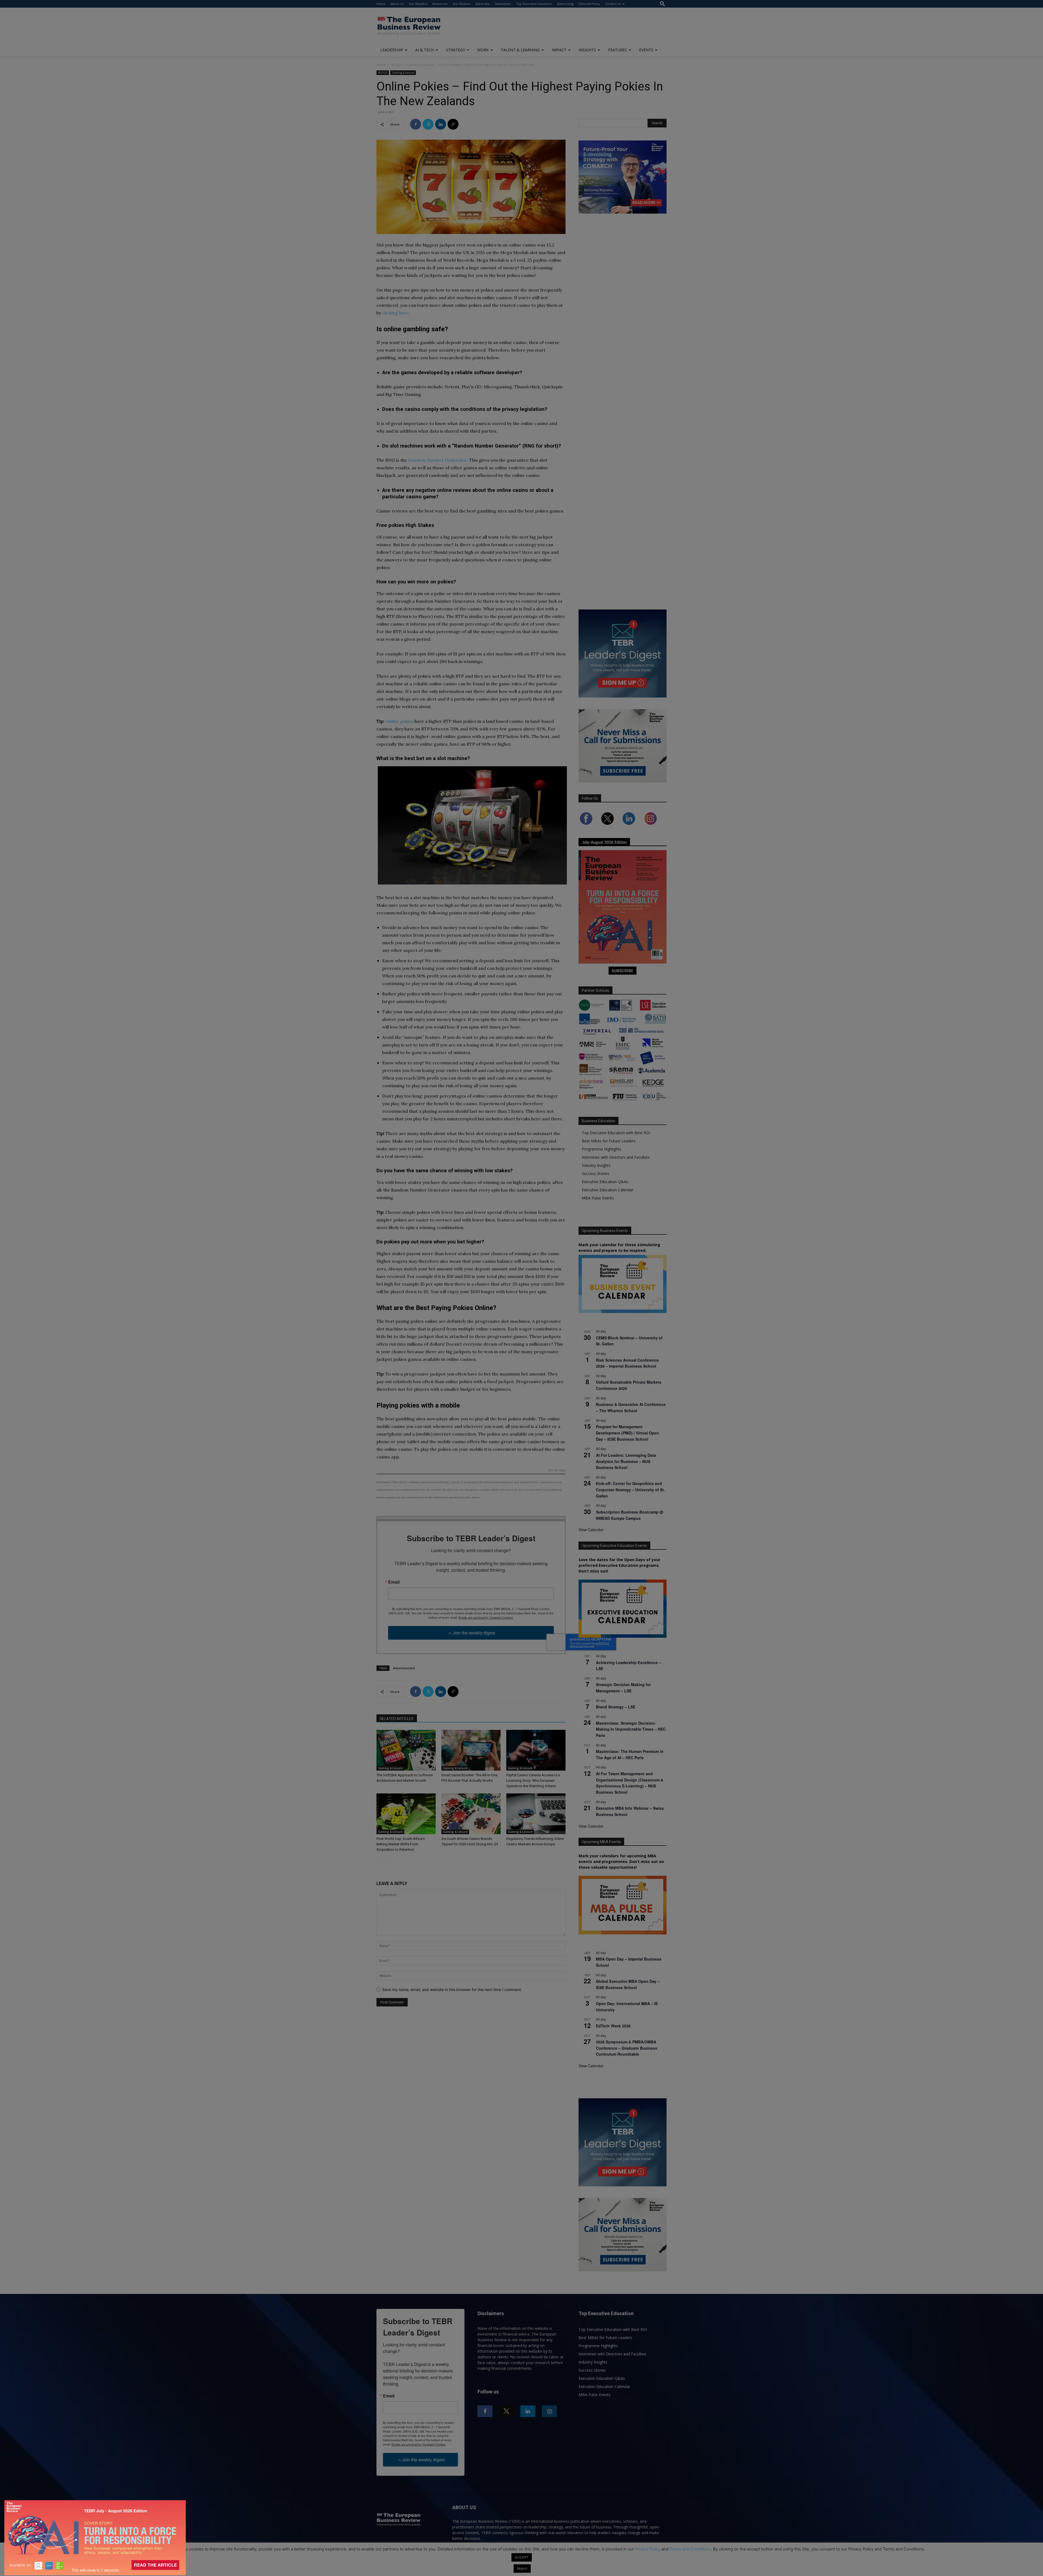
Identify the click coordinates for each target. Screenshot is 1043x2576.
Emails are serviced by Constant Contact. (486, 1617)
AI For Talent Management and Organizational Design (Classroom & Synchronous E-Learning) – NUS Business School (630, 1783)
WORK (483, 50)
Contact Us (613, 4)
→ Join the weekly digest (471, 1633)
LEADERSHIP (392, 50)
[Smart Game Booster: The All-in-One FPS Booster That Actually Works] (471, 1750)
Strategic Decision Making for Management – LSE (623, 1688)
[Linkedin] (441, 124)
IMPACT (559, 50)
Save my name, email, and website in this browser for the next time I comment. (452, 1989)
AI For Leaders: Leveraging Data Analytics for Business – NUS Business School (626, 1461)
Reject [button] (522, 2568)
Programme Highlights (601, 1149)
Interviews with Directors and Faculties (616, 1157)
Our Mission (461, 4)
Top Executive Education (534, 4)
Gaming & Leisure (420, 65)
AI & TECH (425, 50)
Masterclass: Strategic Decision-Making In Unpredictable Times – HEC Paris (631, 1729)
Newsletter (503, 4)
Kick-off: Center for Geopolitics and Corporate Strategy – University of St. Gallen (630, 1489)
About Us (397, 4)
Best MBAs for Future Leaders (609, 1141)
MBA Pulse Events (598, 1198)
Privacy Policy (648, 2549)
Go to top (557, 1470)
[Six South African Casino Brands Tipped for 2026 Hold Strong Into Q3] (471, 1814)
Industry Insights (596, 1165)
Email (394, 1582)
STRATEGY (455, 50)
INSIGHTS (587, 50)
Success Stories (596, 1173)
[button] (662, 4)
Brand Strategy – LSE (616, 1707)
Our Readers (418, 4)
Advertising (565, 4)
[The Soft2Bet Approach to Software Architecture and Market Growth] (406, 1750)
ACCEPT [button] (522, 2557)
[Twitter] (428, 124)
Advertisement (404, 1668)
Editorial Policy (589, 4)
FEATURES (618, 50)
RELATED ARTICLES (397, 1719)
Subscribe (483, 4)
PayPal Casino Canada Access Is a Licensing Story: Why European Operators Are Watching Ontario (533, 1781)
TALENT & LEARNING (520, 50)
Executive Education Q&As (605, 1182)
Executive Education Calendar (608, 1190)
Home (381, 4)
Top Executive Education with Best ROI (616, 1133)
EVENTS (646, 50)
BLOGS (396, 65)
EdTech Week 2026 (613, 2026)
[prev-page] (380, 1860)
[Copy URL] (453, 124)
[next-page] (389, 1860)
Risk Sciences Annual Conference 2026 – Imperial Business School (627, 1363)
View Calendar (591, 1530)
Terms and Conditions (690, 2549)
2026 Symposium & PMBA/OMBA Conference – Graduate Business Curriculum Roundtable (627, 2048)
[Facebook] (416, 124)
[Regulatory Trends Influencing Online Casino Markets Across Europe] (536, 1814)
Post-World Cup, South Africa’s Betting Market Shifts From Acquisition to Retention (401, 1844)
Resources (440, 4)
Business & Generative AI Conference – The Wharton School (631, 1407)
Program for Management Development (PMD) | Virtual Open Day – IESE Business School (627, 1433)
